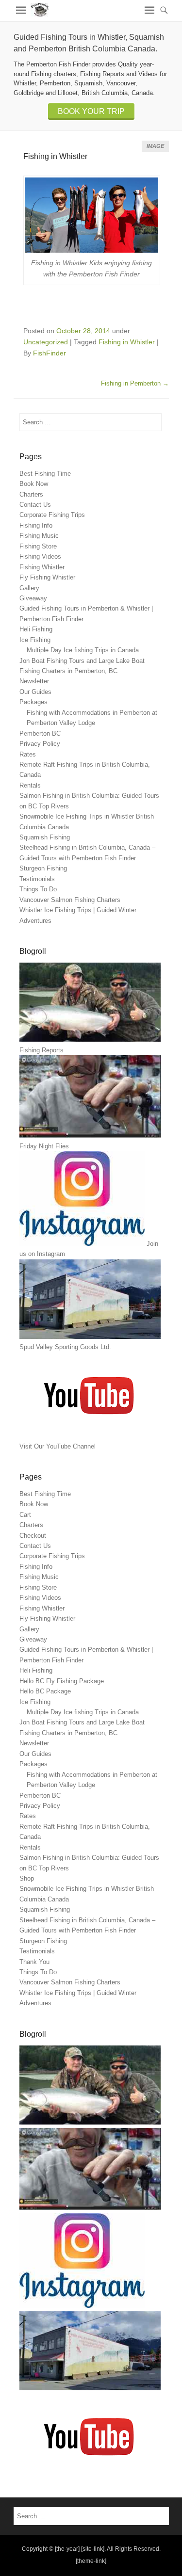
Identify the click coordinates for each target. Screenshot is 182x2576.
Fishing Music (39, 536)
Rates (28, 754)
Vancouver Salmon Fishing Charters (70, 900)
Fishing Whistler (42, 567)
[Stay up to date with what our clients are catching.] (82, 2306)
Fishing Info (36, 525)
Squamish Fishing (45, 837)
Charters (31, 494)
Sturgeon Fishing (43, 868)
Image (155, 146)
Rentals (30, 785)
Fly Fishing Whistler (47, 577)
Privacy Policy (40, 744)
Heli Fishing (36, 629)
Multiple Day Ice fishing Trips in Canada (83, 650)
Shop (27, 1878)
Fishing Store (38, 546)
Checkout (33, 1536)
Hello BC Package (45, 1691)
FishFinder (50, 353)
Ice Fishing (35, 640)
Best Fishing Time (45, 474)
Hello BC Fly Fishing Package (62, 1681)
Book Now (34, 484)
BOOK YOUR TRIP (91, 111)
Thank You (34, 1962)
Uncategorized (46, 342)
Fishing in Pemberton (135, 383)
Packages (33, 702)
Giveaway (33, 598)
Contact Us (35, 505)
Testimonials (37, 879)
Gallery (29, 588)
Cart (25, 1515)
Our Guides (35, 692)
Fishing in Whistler (55, 156)
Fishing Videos (40, 556)
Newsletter (34, 681)
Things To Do (38, 889)
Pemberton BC (40, 733)
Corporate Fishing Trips (52, 515)
